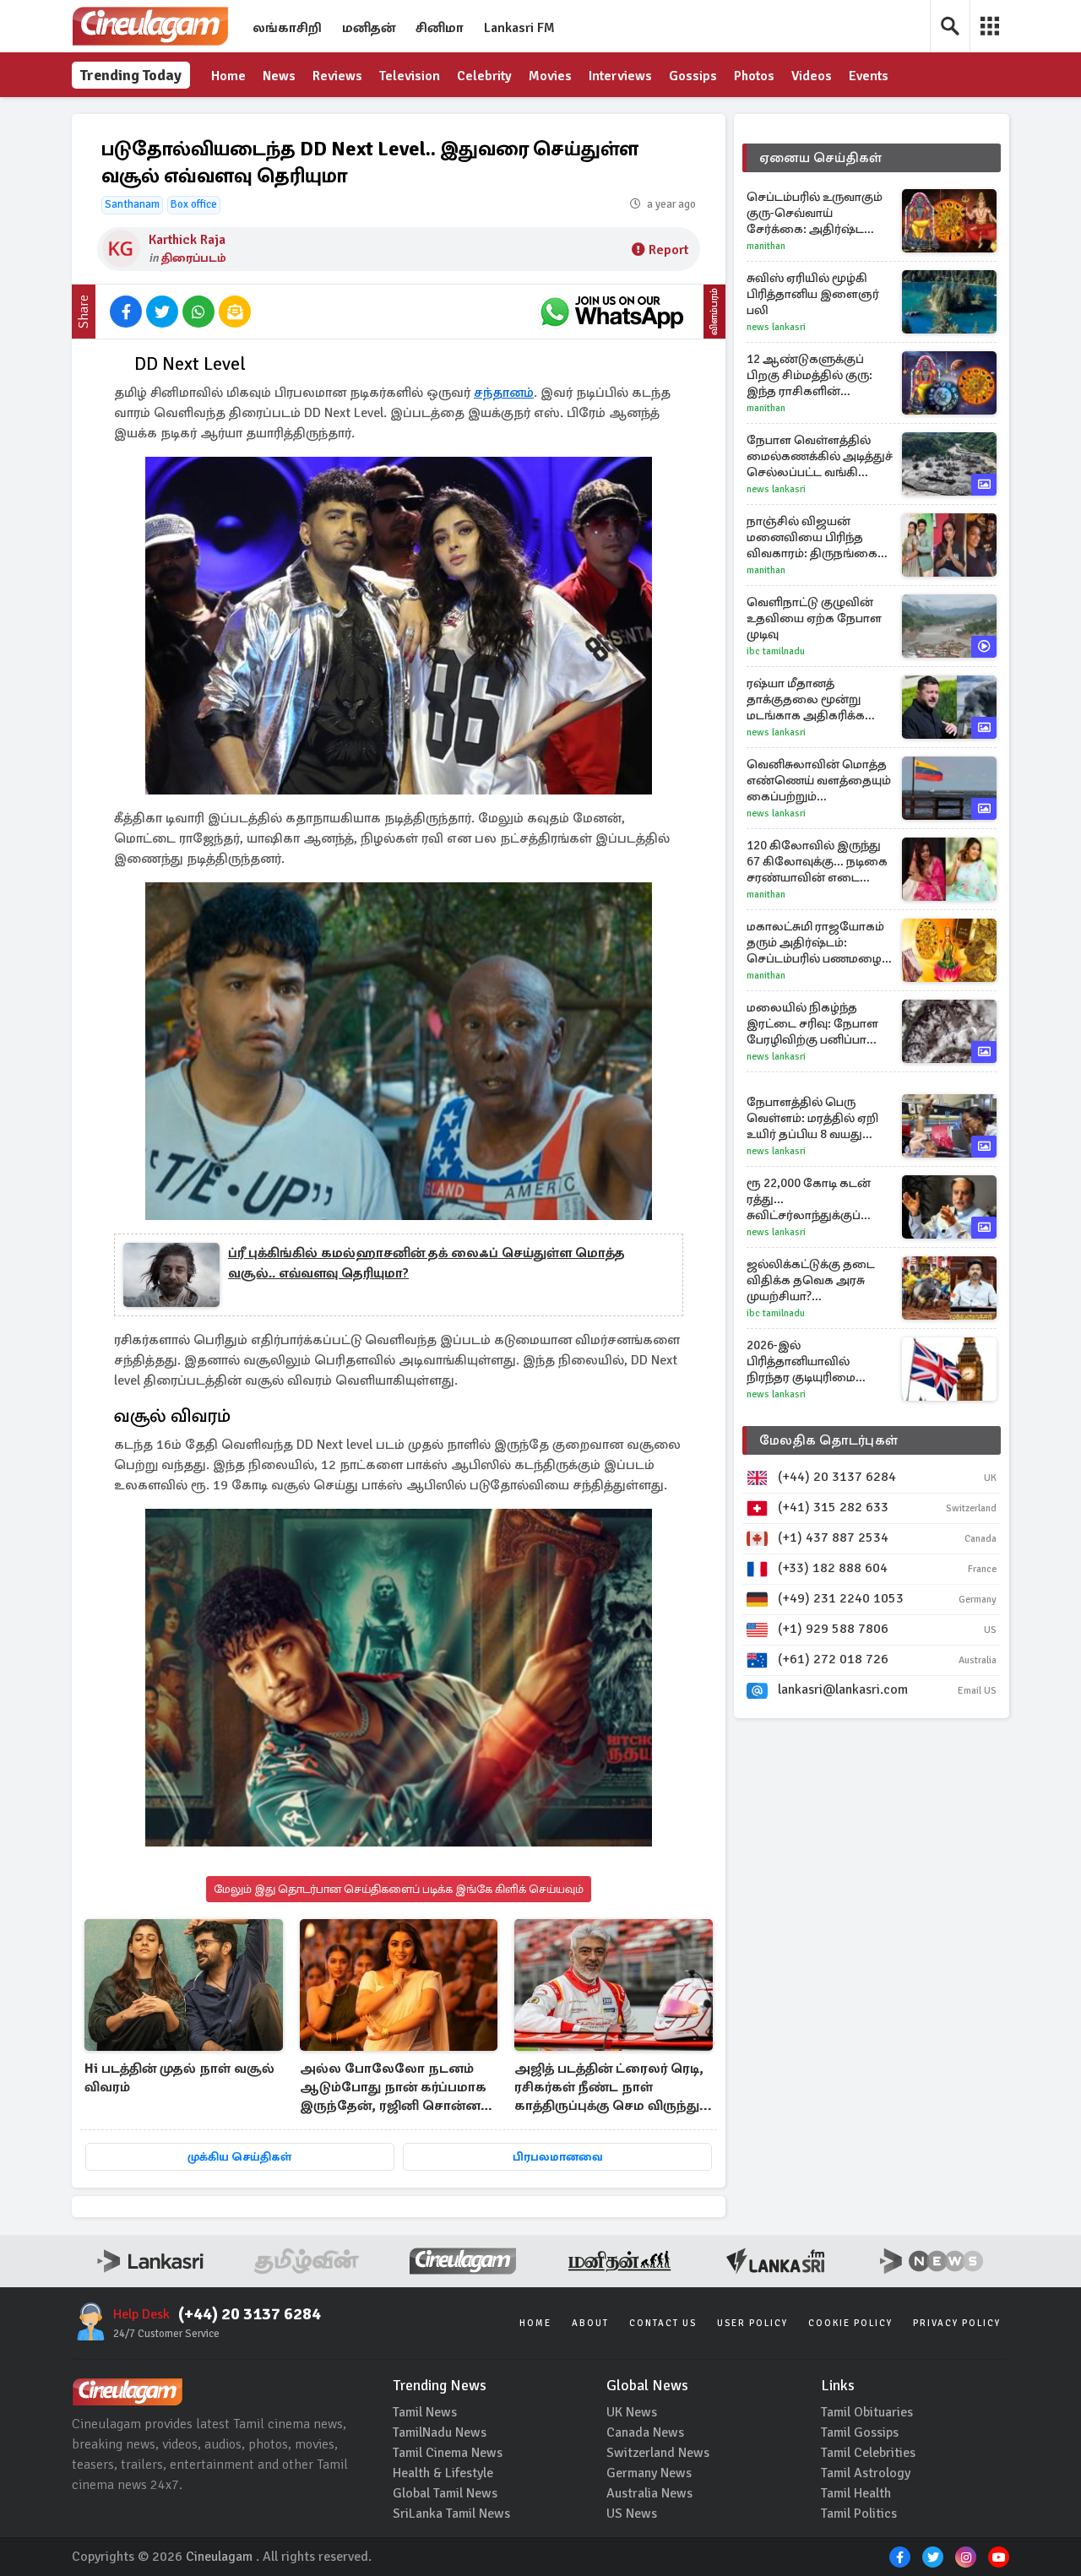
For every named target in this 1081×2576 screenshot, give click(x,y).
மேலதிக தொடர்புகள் (828, 1440)
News (279, 76)
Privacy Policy (957, 2323)
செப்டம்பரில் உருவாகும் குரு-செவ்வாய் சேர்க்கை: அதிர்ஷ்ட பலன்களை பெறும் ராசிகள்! (815, 213)
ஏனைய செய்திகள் (821, 158)
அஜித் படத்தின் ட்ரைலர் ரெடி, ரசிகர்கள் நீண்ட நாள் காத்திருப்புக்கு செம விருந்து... (613, 2087)
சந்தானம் (504, 393)
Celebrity (484, 76)
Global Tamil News (445, 2493)
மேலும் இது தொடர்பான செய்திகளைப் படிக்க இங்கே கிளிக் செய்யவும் (399, 1889)
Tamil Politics (859, 2514)
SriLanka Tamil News (451, 2514)
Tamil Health (856, 2493)
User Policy (752, 2323)
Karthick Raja (187, 240)
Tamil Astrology (866, 2473)
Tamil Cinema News (448, 2453)
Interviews (620, 76)
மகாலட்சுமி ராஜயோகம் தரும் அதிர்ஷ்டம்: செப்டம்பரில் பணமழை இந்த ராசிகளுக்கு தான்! (816, 943)
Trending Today (131, 75)
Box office (194, 204)
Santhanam (132, 204)
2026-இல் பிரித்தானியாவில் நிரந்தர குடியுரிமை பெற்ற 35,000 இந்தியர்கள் (801, 1361)
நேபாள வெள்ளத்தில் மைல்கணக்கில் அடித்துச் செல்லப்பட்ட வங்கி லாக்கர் (820, 456)
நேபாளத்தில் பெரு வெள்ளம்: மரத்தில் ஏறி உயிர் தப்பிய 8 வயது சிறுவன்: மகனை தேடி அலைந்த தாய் (812, 1118)
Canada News (645, 2432)
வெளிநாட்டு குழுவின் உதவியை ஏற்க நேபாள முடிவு (814, 618)
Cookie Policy (850, 2323)
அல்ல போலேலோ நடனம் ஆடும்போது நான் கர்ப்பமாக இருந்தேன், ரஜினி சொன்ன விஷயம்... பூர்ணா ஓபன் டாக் (393, 2088)
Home (228, 76)
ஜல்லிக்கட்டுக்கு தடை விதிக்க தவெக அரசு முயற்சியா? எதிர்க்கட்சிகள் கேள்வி (813, 1280)
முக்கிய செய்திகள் (239, 2157)
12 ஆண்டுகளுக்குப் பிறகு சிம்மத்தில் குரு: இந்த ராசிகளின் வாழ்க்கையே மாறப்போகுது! (809, 375)
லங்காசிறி (287, 28)
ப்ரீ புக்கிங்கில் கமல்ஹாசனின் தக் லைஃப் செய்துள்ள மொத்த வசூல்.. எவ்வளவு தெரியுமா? (426, 1263)
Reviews (337, 76)
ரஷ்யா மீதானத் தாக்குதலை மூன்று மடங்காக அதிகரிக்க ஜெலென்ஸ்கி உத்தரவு (812, 700)
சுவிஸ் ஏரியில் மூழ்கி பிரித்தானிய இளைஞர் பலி (813, 294)
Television (410, 76)
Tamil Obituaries (867, 2412)
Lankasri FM (519, 28)
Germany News (649, 2473)
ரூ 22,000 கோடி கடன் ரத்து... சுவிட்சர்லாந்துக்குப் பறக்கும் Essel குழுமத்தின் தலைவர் (809, 1199)
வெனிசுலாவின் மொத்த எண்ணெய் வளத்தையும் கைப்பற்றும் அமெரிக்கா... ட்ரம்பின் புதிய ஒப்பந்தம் (819, 781)
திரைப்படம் (194, 258)
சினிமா (440, 28)
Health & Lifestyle (443, 2473)
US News (632, 2514)
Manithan (766, 246)
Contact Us (663, 2323)
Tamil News (425, 2412)
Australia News (649, 2493)
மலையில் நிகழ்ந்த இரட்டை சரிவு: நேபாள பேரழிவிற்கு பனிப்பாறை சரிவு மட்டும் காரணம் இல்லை (819, 1024)
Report (668, 250)
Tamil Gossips (860, 2432)
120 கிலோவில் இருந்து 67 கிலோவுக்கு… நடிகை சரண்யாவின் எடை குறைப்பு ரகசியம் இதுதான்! (817, 862)
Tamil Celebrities (868, 2453)
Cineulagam (219, 2557)
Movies (550, 76)
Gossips (693, 76)
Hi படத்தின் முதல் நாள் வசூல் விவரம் (179, 2078)
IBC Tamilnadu (776, 651)
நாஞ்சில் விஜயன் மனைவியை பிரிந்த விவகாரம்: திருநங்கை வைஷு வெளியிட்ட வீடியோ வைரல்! (812, 537)
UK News (632, 2412)
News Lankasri (776, 327)
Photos (754, 76)
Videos (812, 76)
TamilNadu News (440, 2432)
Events (869, 76)
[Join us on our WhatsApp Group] (611, 312)
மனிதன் (369, 28)
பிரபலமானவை (558, 2157)
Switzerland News (658, 2453)
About (590, 2323)
